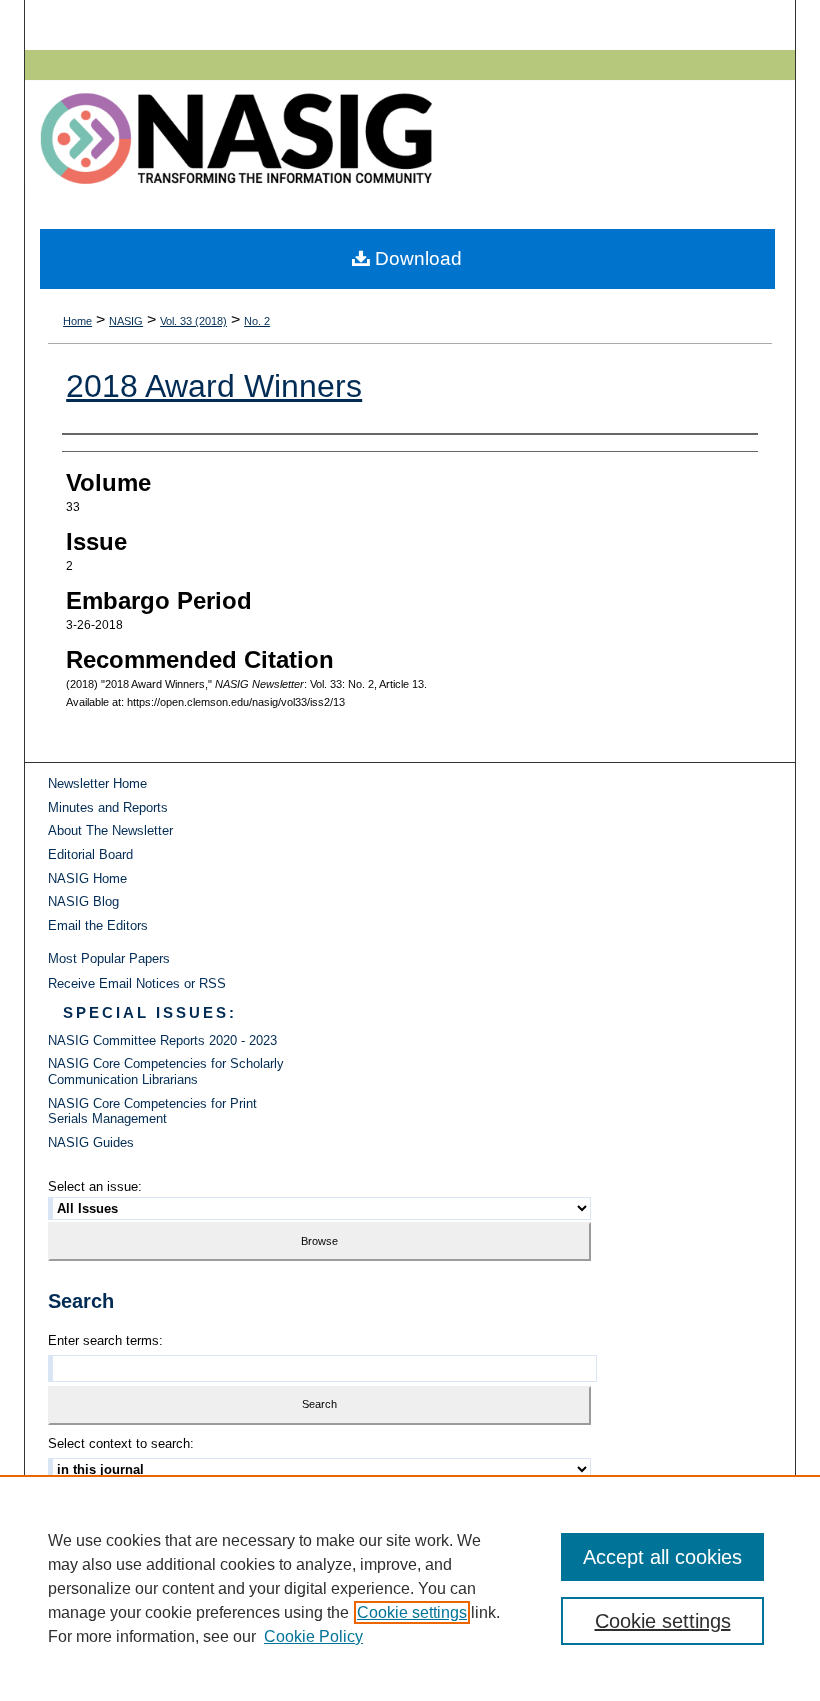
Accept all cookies (662, 1557)
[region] (410, 1588)
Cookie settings (412, 1612)
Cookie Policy (313, 1636)
